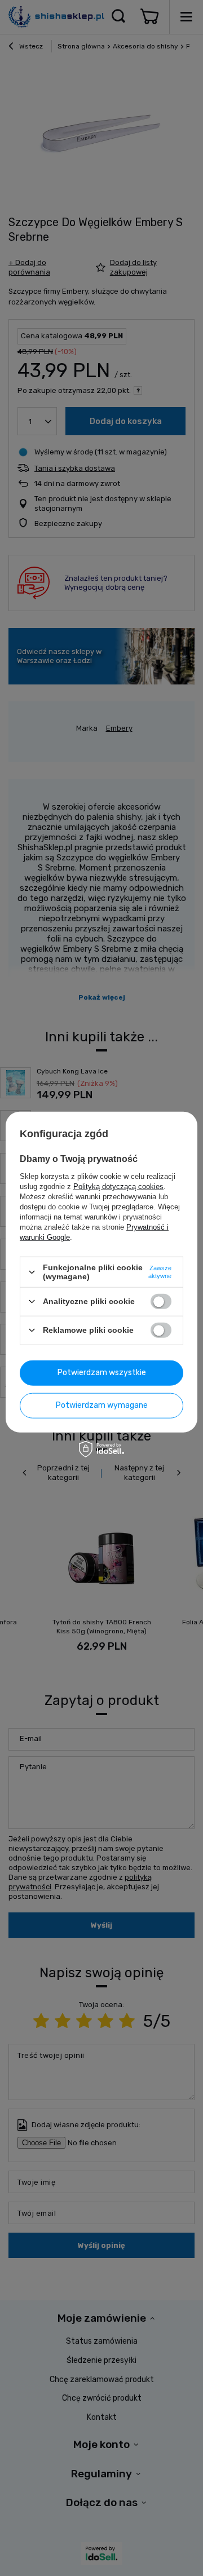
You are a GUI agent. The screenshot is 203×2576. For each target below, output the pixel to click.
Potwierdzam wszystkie (102, 1373)
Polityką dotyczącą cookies (118, 1187)
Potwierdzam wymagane (102, 1405)
